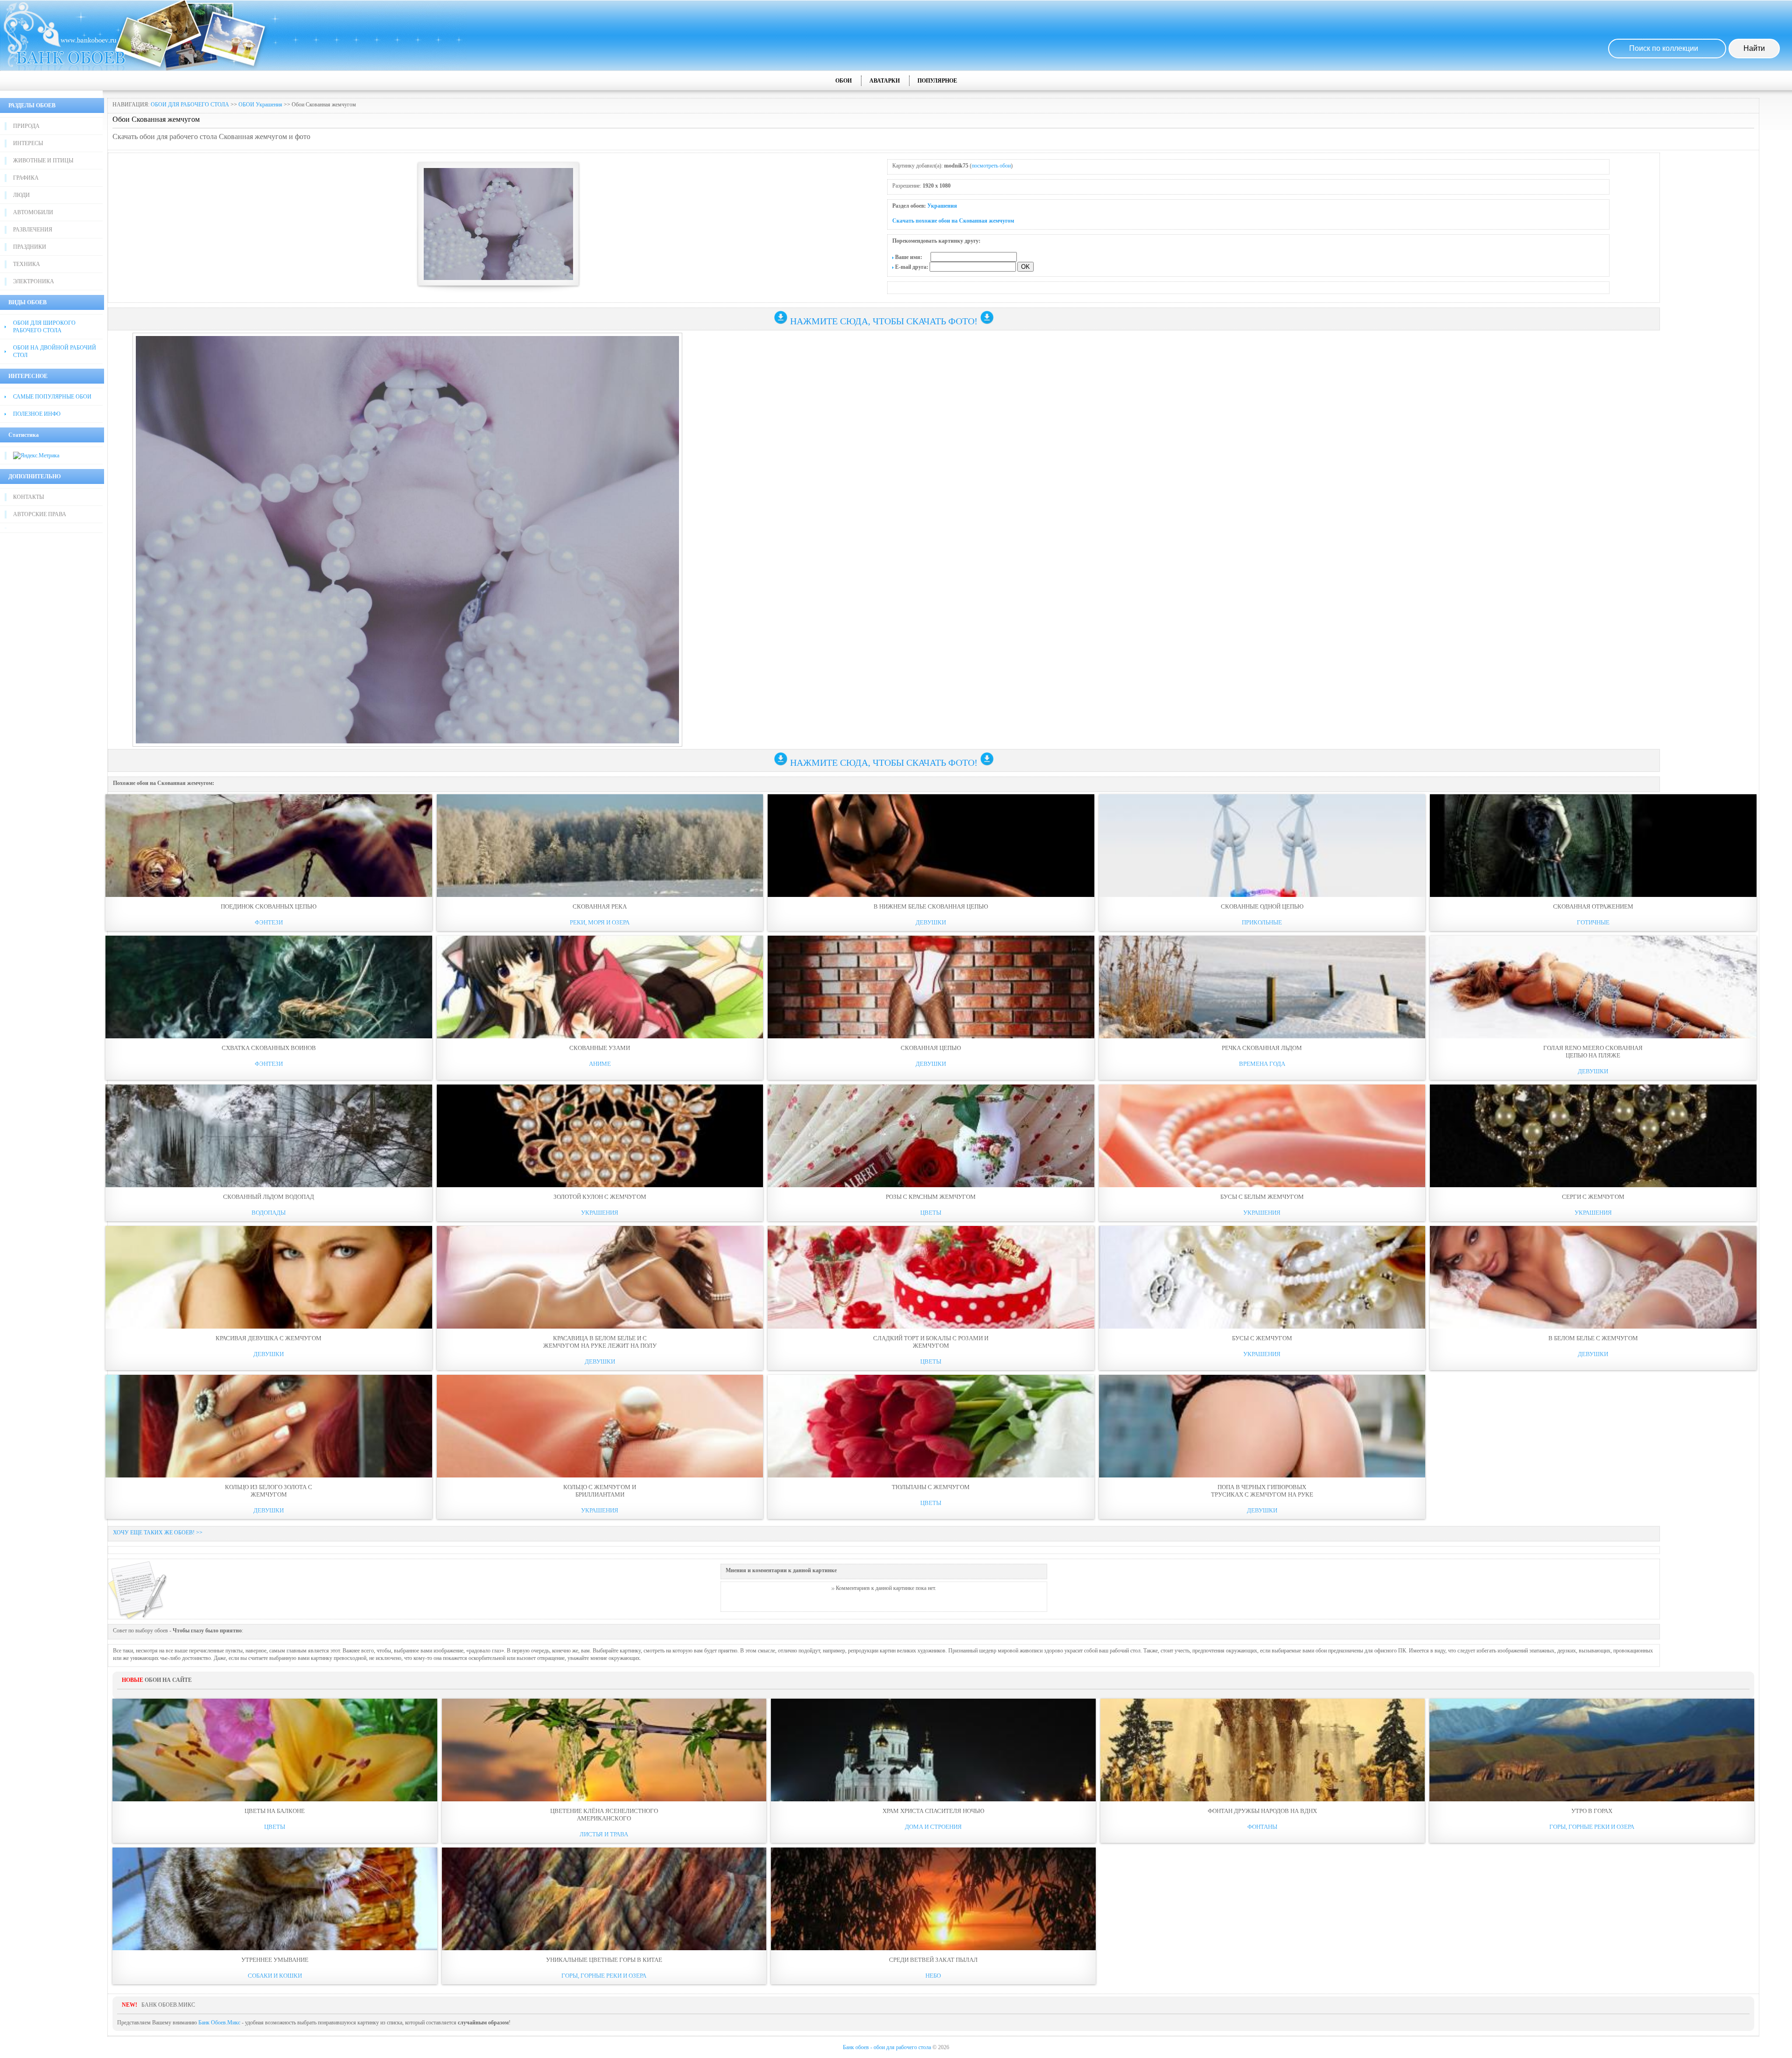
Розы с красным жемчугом (931, 1197)
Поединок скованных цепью (269, 906)
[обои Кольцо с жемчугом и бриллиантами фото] (600, 1426)
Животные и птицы (43, 161)
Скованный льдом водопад (269, 1197)
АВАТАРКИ (885, 81)
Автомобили (33, 212)
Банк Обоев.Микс (219, 2023)
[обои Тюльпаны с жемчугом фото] (931, 1426)
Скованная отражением (1593, 906)
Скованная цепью (931, 1048)
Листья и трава (604, 1834)
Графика (26, 178)
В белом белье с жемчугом (1593, 1338)
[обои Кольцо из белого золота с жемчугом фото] (269, 1426)
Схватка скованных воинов (269, 1048)
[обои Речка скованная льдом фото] (1262, 987)
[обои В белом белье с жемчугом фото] (1593, 1277)
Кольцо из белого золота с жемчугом (269, 1491)
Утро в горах (1592, 1811)
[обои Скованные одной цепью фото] (1262, 846)
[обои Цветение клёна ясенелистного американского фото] (604, 1750)
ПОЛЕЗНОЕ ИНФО (37, 414)
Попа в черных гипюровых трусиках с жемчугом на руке (1262, 1491)
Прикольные (1262, 922)
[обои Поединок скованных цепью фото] (269, 846)
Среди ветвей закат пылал (933, 1960)
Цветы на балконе (275, 1811)
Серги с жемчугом (1593, 1197)
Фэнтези (269, 922)
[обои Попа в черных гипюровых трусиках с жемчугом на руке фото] (1262, 1426)
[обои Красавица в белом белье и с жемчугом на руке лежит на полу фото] (600, 1277)
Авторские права (40, 514)
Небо (933, 1976)
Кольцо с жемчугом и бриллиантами (600, 1491)
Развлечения (33, 230)
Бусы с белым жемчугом (1262, 1197)
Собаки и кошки (275, 1976)
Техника (27, 264)
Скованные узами (600, 1048)
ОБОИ (843, 81)
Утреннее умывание (275, 1960)
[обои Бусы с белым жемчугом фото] (1262, 1136)
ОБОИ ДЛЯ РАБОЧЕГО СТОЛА (190, 105)
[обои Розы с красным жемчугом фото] (931, 1136)
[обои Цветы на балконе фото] (275, 1750)
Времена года (1262, 1064)
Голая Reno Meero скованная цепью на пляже (1593, 1052)
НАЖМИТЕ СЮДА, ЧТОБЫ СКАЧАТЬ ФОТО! (884, 321)
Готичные (1593, 922)
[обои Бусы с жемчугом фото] (1262, 1277)
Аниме (600, 1064)
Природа (26, 126)
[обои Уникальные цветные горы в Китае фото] (604, 1899)
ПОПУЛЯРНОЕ (937, 81)
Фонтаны (1262, 1827)
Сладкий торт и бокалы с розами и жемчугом (931, 1342)
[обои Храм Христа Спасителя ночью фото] (933, 1750)
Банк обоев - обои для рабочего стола (887, 2047)
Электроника (34, 281)
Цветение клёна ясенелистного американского (604, 1815)
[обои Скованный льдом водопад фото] (269, 1136)
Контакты (28, 497)
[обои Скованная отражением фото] (1593, 846)
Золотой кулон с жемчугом (600, 1197)
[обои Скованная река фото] (600, 846)
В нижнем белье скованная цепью (931, 906)
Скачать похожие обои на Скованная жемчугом (953, 221)
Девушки (931, 922)
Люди (21, 195)
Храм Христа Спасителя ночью (933, 1811)
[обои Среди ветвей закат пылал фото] (933, 1899)
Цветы (931, 1213)
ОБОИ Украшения (260, 105)
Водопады (269, 1213)
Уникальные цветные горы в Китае (604, 1960)
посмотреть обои (991, 166)
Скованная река (600, 906)
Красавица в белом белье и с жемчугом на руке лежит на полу (600, 1342)
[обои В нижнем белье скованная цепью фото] (931, 846)
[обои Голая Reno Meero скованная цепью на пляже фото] (1593, 987)
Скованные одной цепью (1262, 906)
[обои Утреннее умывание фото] (275, 1899)
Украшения (942, 206)
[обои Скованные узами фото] (600, 987)
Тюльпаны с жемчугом (931, 1487)
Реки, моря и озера (600, 922)
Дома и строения (933, 1827)
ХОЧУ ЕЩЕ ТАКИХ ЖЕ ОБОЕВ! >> (158, 1533)
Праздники (30, 247)
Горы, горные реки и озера (1592, 1827)
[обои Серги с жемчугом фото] (1593, 1136)
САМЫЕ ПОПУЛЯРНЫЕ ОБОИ (52, 397)
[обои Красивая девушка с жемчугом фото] (269, 1277)
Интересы (28, 143)
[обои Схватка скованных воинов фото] (269, 987)
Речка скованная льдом (1262, 1048)
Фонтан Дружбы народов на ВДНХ (1262, 1811)
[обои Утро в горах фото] (1592, 1750)
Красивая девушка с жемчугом (269, 1338)
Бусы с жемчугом (1262, 1338)
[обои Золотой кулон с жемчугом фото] (600, 1136)
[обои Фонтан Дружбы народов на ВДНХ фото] (1263, 1750)
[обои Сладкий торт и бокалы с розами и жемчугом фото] (931, 1277)
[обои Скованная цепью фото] (931, 987)
